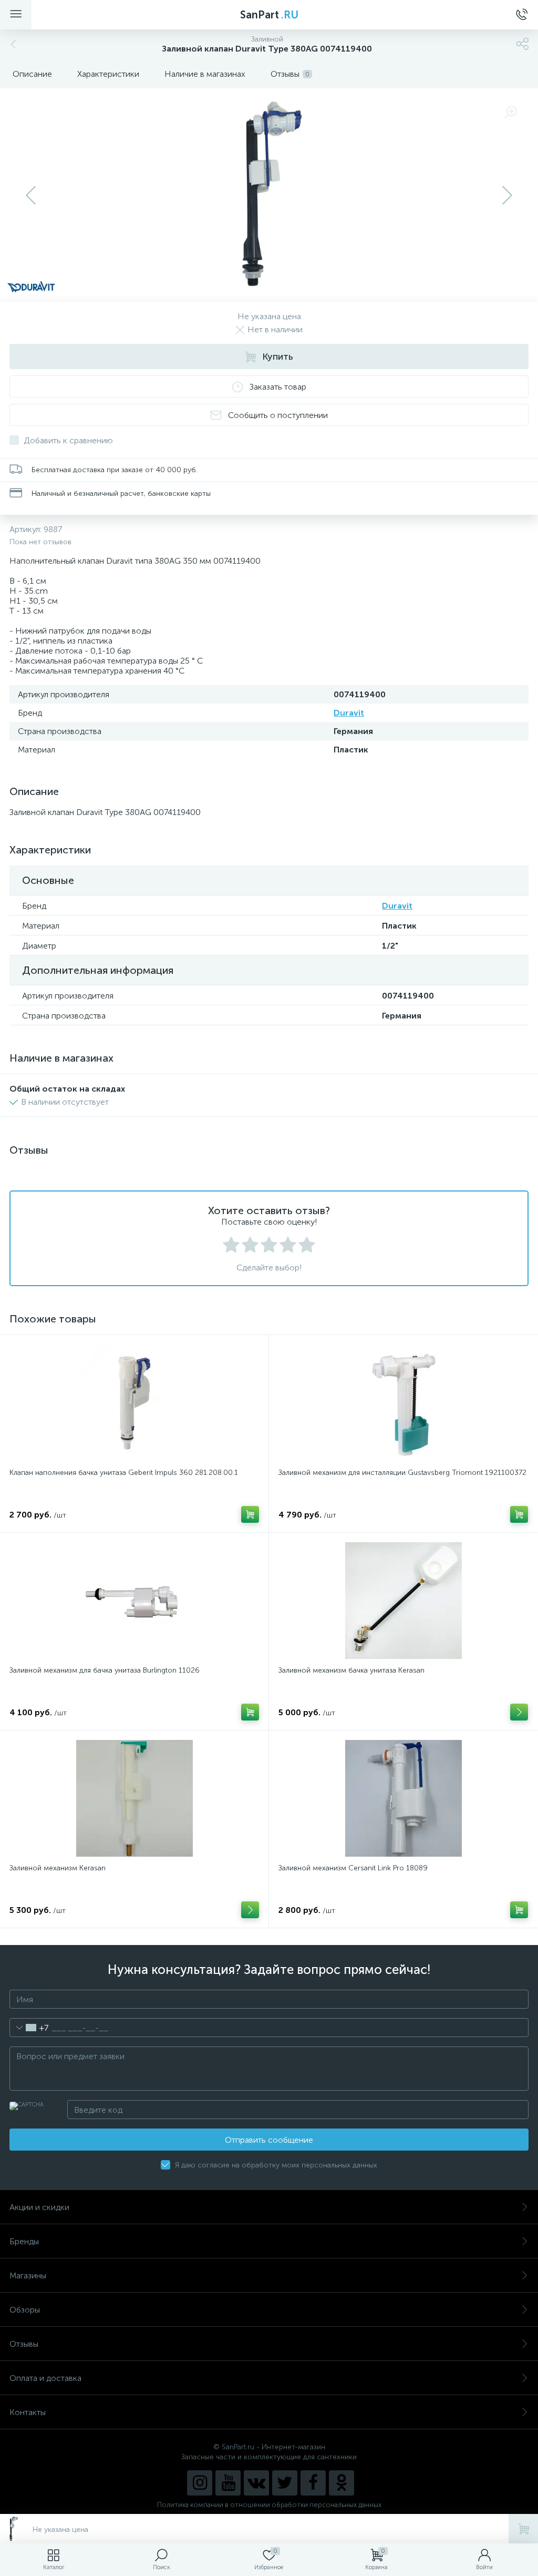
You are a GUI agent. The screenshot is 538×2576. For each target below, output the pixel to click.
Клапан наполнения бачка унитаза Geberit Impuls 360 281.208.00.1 (124, 1473)
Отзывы (24, 2344)
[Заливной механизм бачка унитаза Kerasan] (403, 1601)
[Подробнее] (519, 1712)
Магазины (28, 2275)
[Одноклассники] (342, 2483)
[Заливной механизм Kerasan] (134, 1798)
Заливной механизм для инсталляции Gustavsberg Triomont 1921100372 (402, 1473)
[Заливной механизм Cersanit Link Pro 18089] (403, 1798)
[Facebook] (313, 2483)
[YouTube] (228, 2483)
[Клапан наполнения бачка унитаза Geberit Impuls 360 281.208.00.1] (134, 1403)
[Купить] (250, 1514)
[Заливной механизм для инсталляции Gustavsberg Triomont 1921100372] (403, 1403)
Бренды (24, 2241)
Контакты (28, 2412)
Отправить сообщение (269, 2140)
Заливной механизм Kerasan (58, 1868)
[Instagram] (200, 2483)
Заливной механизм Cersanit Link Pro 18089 (353, 1868)
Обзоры (25, 2310)
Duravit (349, 713)
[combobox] (29, 2028)
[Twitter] (285, 2483)
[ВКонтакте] (256, 2483)
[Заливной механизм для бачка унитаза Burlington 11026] (134, 1601)
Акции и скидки (39, 2207)
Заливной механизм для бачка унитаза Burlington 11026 (105, 1670)
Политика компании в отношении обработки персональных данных (269, 2505)
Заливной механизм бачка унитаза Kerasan (351, 1670)
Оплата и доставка (45, 2378)
